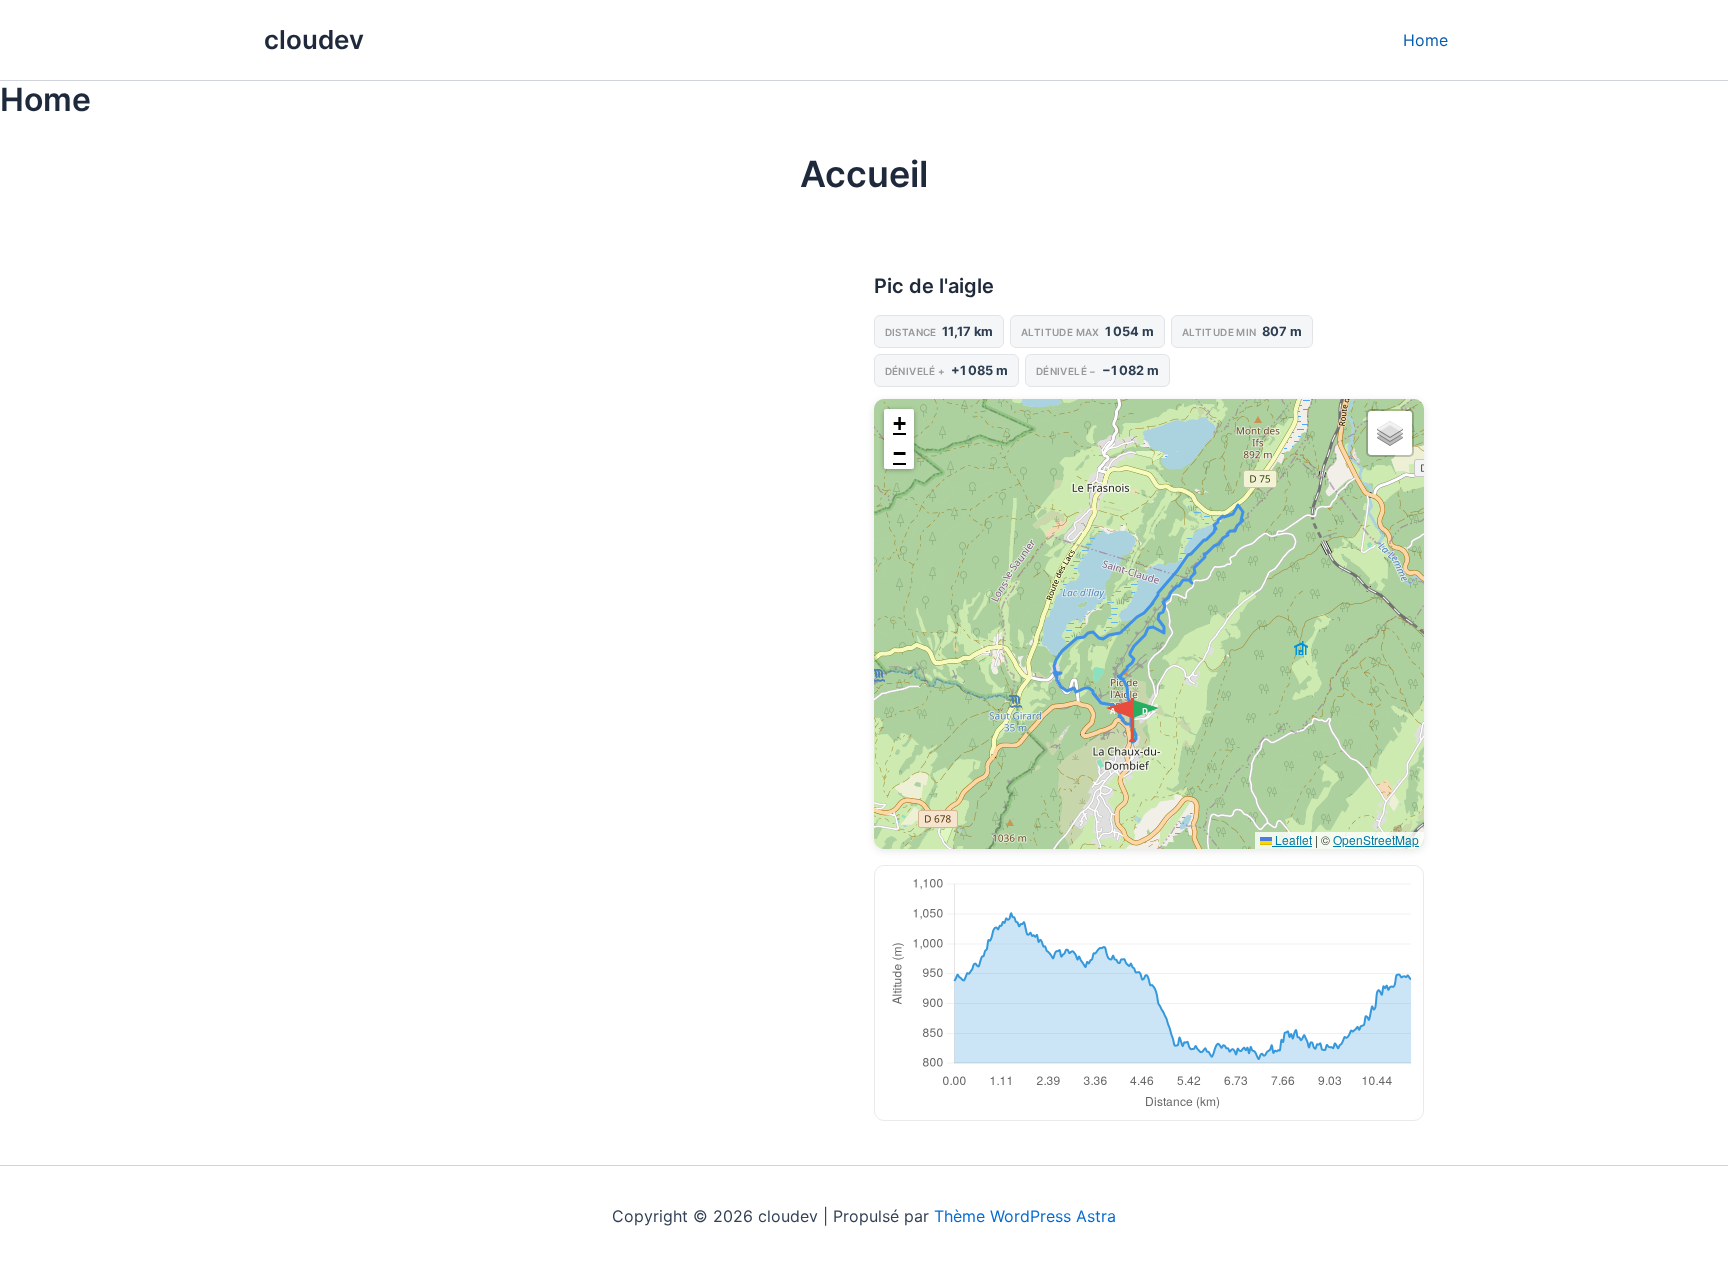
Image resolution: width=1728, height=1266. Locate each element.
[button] (1147, 720)
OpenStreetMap (1376, 839)
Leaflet (1292, 839)
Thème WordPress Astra (1025, 1216)
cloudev (314, 39)
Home (1425, 40)
